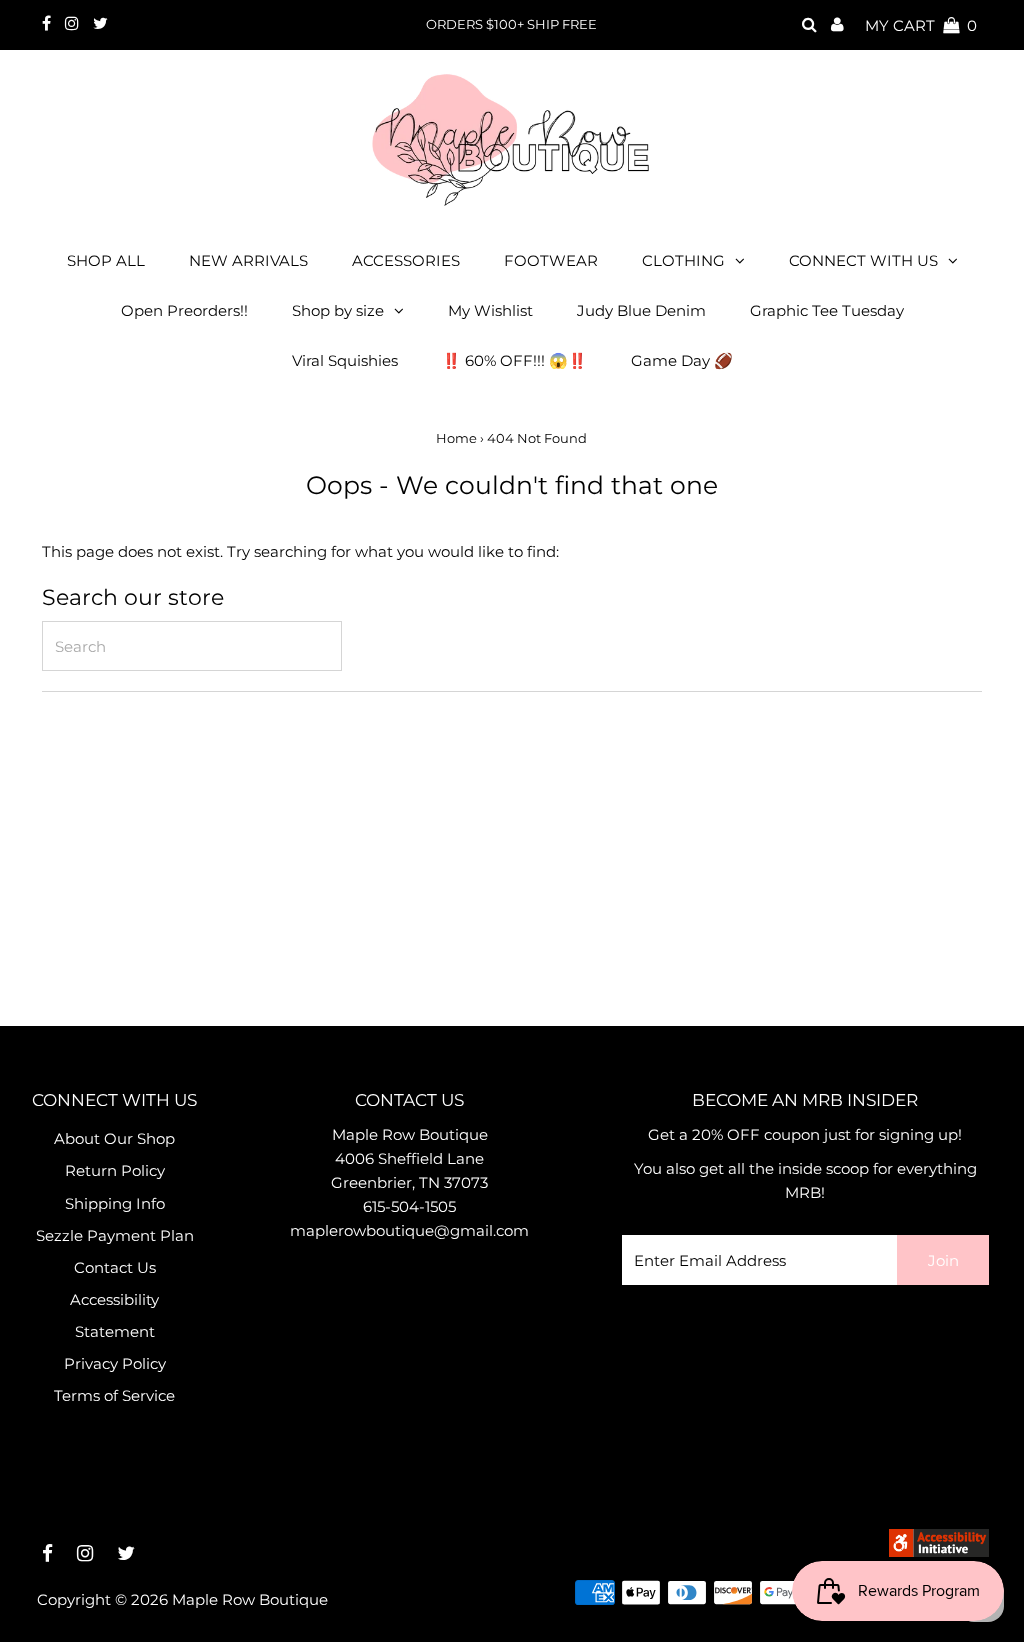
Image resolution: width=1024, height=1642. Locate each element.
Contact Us (115, 1267)
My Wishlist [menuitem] (490, 310)
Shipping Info (115, 1203)
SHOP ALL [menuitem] (106, 260)
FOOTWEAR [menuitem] (551, 260)
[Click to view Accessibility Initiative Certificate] (939, 1551)
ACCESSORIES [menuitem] (406, 260)
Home (456, 438)
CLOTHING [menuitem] (683, 260)
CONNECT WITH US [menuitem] (863, 260)
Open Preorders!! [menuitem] (184, 310)
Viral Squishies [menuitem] (345, 360)
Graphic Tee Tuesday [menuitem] (827, 310)
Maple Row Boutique (250, 1599)
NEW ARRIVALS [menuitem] (248, 260)
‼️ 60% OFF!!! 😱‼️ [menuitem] (514, 360)
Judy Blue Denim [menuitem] (641, 310)
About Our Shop (114, 1138)
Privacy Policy (115, 1363)
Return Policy (115, 1170)
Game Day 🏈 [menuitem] (682, 360)
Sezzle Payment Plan (115, 1235)
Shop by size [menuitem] (338, 310)
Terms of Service (114, 1395)
